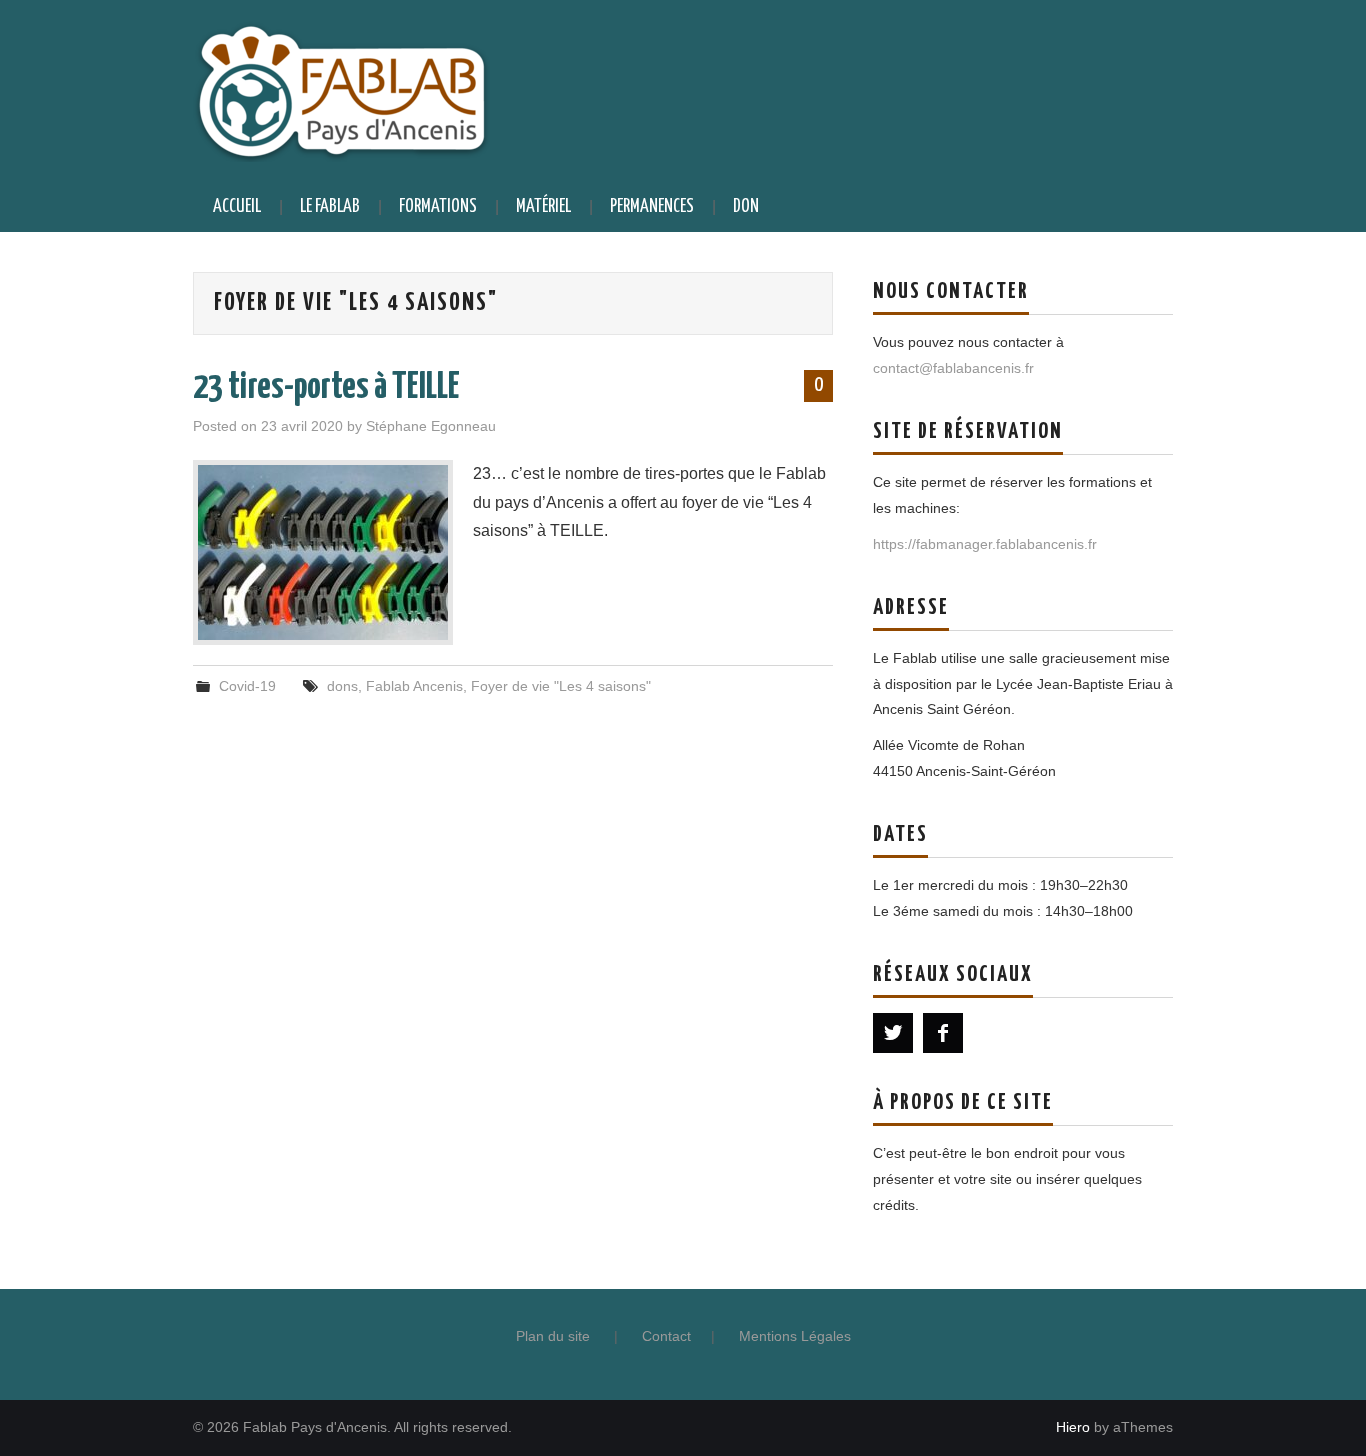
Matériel (543, 207)
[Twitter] (893, 1033)
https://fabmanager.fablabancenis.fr (985, 544)
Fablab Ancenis (414, 686)
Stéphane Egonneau (431, 426)
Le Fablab (330, 207)
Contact (666, 1336)
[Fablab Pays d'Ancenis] (341, 89)
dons (342, 686)
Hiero (1073, 1427)
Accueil (237, 207)
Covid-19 (247, 686)
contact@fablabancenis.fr (953, 368)
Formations (438, 207)
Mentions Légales (795, 1336)
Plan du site (553, 1336)
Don (746, 207)
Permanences (652, 207)
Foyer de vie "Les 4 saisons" (561, 686)
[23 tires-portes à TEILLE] (323, 552)
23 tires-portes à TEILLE (326, 388)
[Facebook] (943, 1033)
